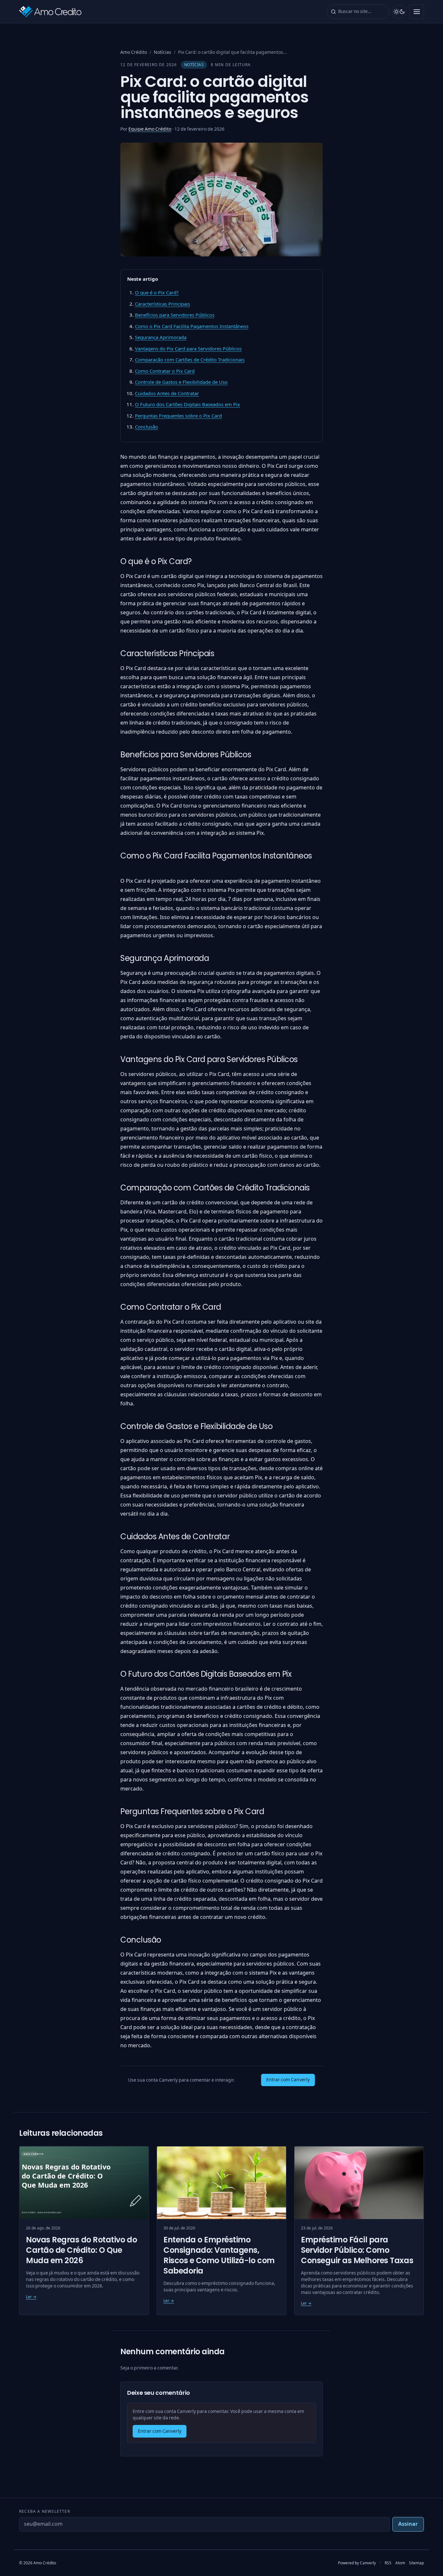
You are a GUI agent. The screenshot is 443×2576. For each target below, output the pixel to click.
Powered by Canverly (357, 2563)
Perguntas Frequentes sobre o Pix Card (178, 416)
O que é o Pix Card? (157, 293)
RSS (388, 2563)
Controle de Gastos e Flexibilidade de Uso (181, 382)
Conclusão (146, 427)
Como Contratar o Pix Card (165, 371)
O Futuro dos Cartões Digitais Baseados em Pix (187, 405)
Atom (400, 2563)
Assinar (408, 2524)
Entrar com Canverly (288, 2080)
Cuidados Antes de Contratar (167, 394)
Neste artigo (143, 279)
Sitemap (416, 2563)
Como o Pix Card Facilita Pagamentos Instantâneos (192, 326)
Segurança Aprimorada (161, 337)
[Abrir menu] (417, 12)
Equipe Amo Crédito (150, 129)
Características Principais (162, 304)
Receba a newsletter (45, 2511)
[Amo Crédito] (50, 12)
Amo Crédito (134, 52)
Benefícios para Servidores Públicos (175, 315)
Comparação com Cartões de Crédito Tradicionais (190, 360)
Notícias (162, 52)
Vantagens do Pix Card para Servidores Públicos (188, 349)
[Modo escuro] (399, 12)
